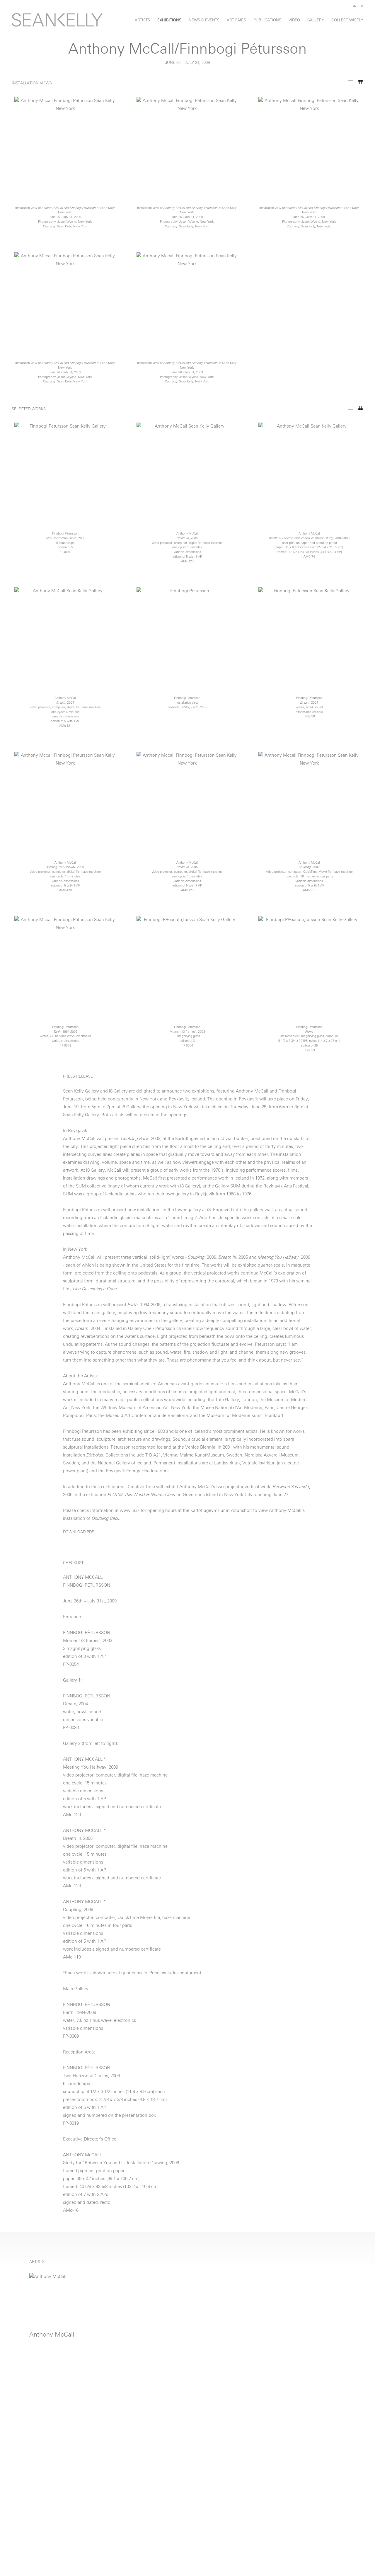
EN (354, 6)
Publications (267, 20)
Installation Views (351, 82)
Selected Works (351, 408)
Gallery (316, 20)
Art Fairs (236, 20)
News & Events (204, 20)
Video (294, 20)
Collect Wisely (347, 20)
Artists (142, 20)
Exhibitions (169, 20)
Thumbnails (360, 82)
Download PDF (78, 1532)
